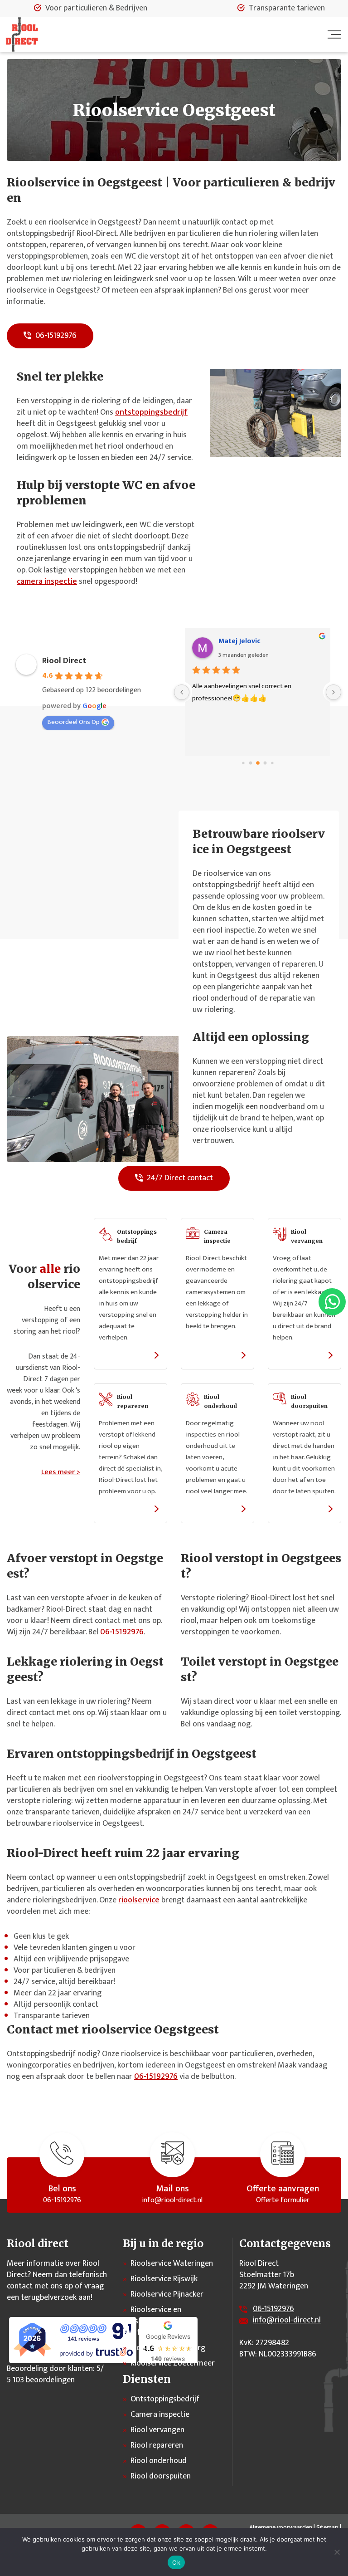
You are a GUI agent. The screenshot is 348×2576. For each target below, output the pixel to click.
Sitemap (327, 2527)
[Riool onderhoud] (217, 1460)
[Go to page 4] (265, 763)
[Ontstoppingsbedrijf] (130, 1300)
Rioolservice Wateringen (172, 2263)
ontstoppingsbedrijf (151, 412)
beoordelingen (43, 2380)
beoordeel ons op (74, 722)
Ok (176, 2562)
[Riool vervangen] (304, 1300)
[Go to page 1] (243, 763)
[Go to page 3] (258, 763)
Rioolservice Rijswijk (164, 2279)
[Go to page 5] (272, 763)
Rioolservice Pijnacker (167, 2294)
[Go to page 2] (250, 763)
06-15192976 (55, 336)
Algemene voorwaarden (281, 2527)
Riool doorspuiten (161, 2476)
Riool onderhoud (159, 2461)
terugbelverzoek (49, 2297)
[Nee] (337, 2552)
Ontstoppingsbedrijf (165, 2399)
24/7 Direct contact (179, 1178)
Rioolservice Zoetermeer (173, 2363)
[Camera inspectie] (217, 1300)
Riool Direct (64, 661)
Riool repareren (157, 2445)
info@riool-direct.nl (287, 2320)
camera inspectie (47, 582)
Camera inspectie (160, 2415)
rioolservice (139, 1900)
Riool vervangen (157, 2430)
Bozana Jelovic (242, 641)
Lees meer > (61, 1472)
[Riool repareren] (130, 1460)
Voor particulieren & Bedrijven (96, 8)
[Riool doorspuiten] (304, 1460)
